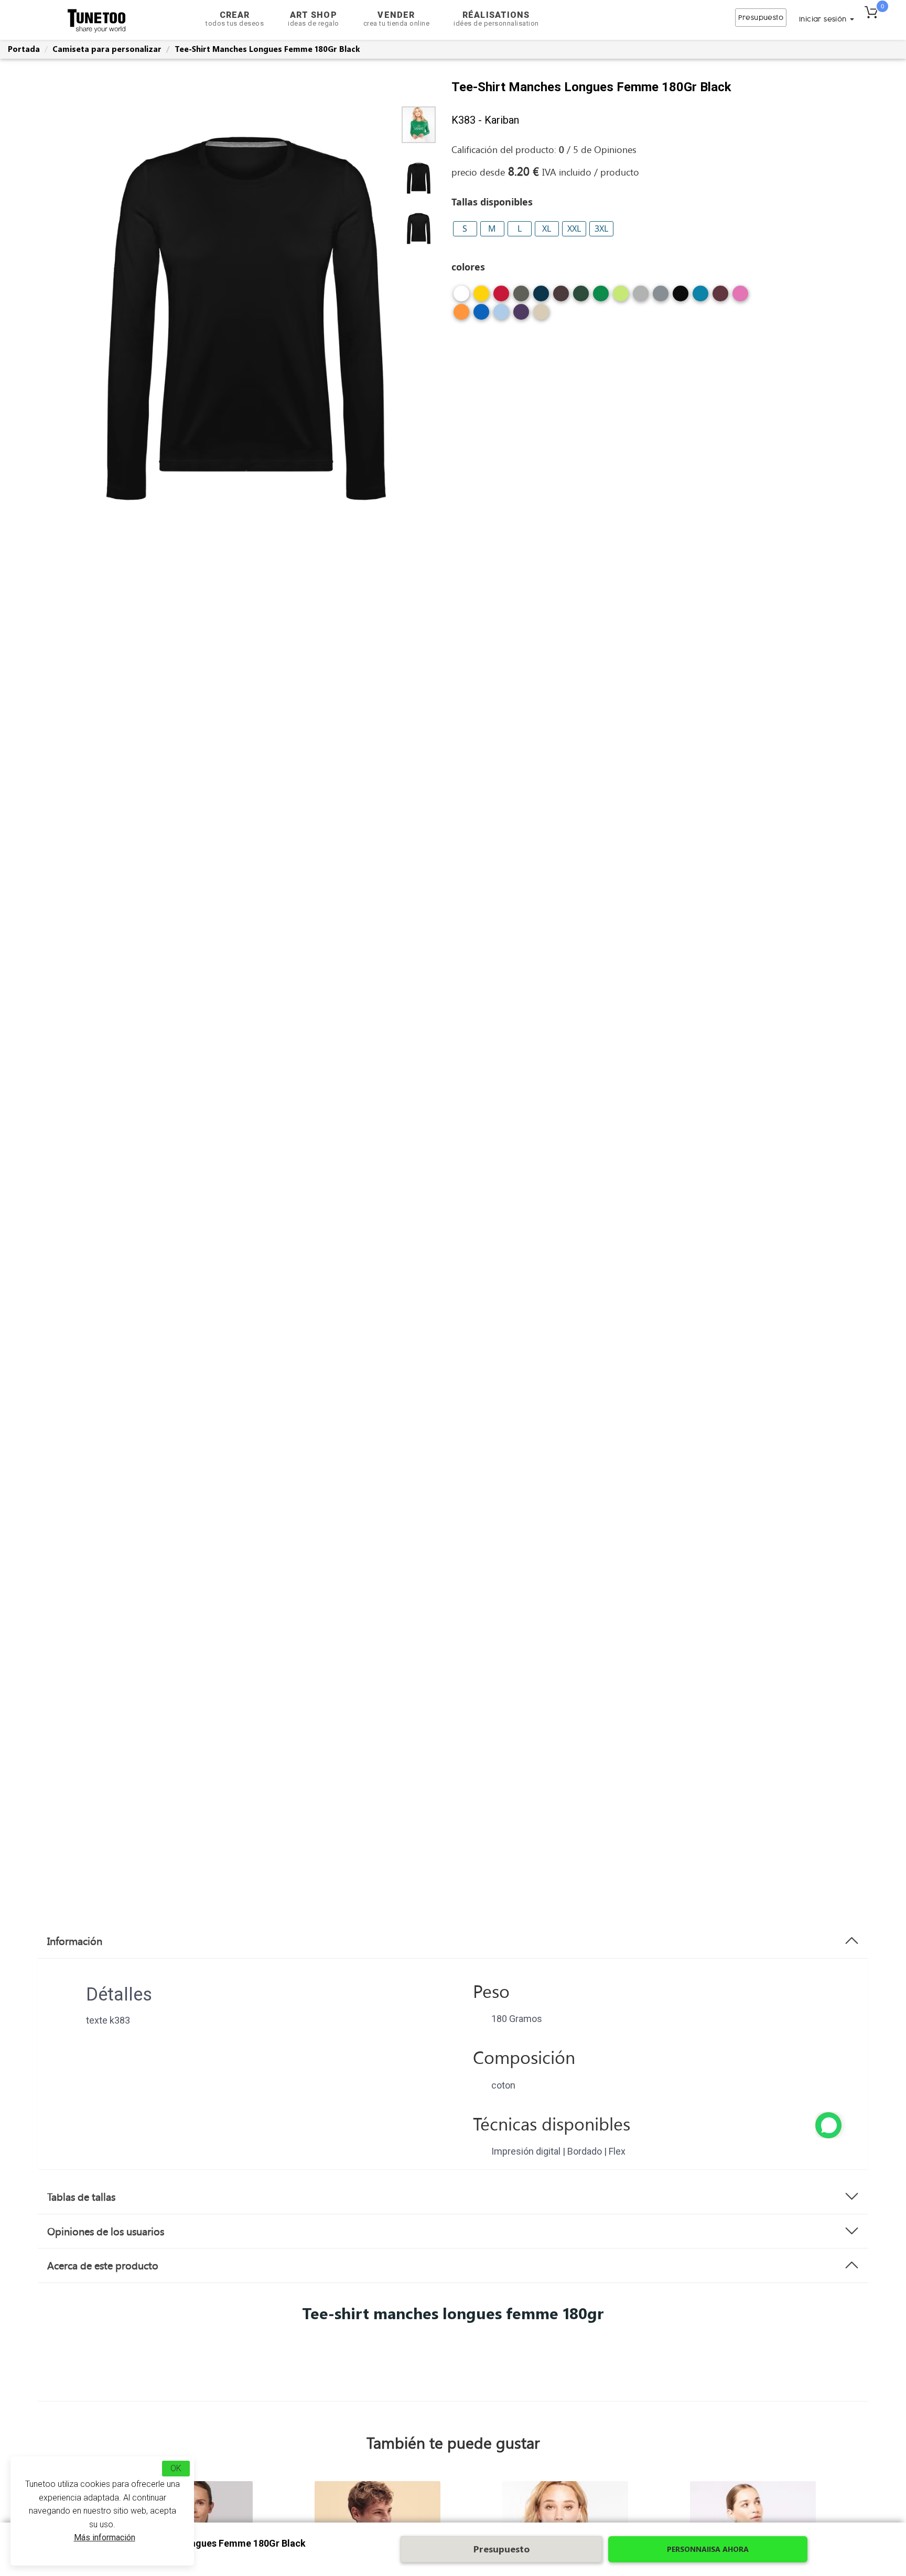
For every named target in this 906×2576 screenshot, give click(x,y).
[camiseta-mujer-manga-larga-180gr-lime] (621, 297)
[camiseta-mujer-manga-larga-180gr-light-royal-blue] (481, 316)
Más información (105, 2537)
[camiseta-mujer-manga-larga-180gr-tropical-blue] (700, 297)
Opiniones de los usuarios (106, 2231)
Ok (176, 2468)
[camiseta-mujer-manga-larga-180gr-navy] (541, 297)
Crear (235, 19)
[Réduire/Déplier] (828, 2125)
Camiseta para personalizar (107, 49)
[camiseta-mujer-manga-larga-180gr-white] (461, 297)
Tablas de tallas (81, 2197)
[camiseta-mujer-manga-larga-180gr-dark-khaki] (521, 297)
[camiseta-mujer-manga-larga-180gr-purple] (521, 316)
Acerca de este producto (103, 2265)
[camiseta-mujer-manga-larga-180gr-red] (501, 297)
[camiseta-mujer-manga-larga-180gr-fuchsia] (740, 297)
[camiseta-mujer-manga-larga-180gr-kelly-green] (601, 297)
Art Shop (314, 19)
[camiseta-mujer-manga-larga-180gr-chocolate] (561, 297)
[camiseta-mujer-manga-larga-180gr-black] (681, 297)
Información (75, 1941)
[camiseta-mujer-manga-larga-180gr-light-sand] (541, 316)
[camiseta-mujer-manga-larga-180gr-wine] (720, 297)
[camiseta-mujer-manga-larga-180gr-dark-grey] (661, 297)
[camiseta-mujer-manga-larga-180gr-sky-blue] (501, 316)
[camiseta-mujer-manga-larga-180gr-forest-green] (581, 297)
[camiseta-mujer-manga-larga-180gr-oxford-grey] (641, 297)
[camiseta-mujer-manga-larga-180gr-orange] (461, 316)
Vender (397, 19)
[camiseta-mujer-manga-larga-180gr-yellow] (481, 297)
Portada (24, 49)
